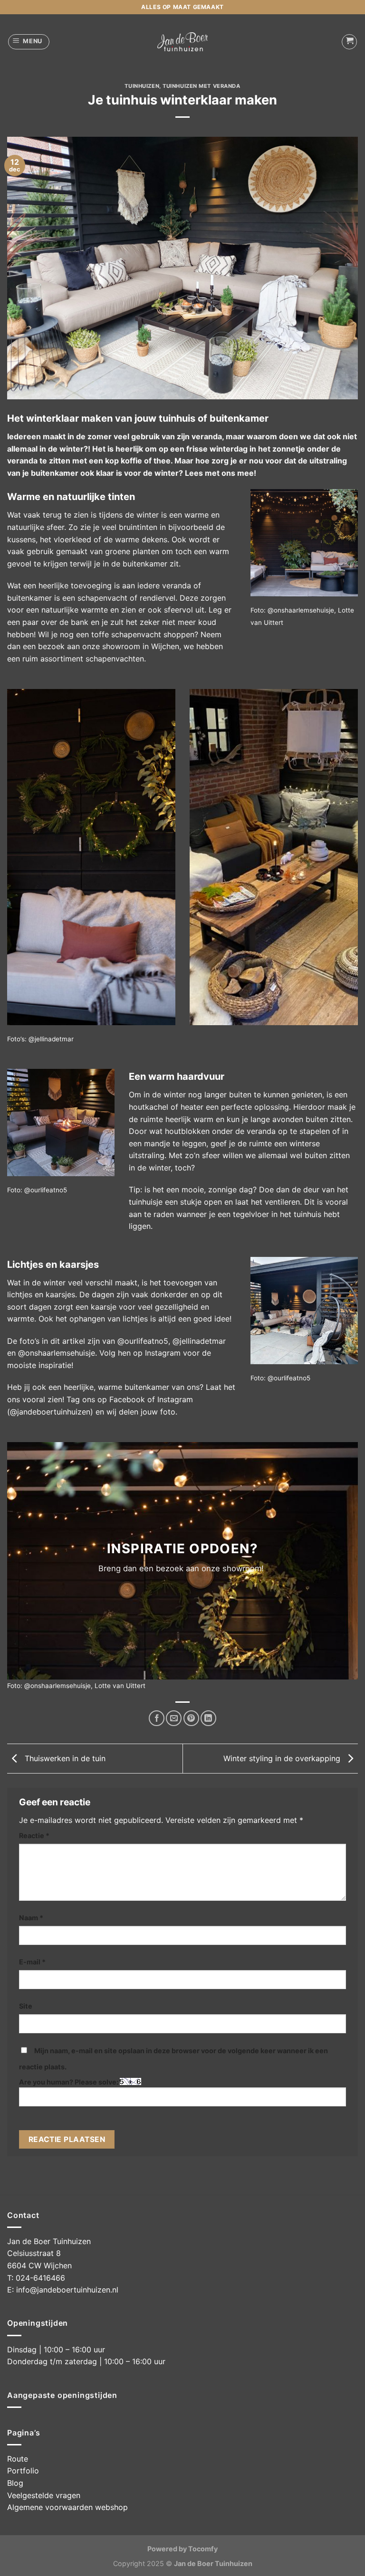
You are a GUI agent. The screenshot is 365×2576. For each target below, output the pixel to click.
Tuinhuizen (142, 86)
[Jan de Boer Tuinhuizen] (183, 42)
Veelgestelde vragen (44, 2495)
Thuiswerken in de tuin (64, 1758)
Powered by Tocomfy (182, 2549)
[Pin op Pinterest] (191, 1718)
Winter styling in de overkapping (283, 1758)
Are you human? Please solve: (69, 2082)
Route (18, 2459)
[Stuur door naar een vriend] (174, 1718)
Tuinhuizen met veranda (201, 86)
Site (26, 2006)
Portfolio (23, 2471)
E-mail (32, 1962)
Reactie (34, 1835)
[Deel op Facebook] (157, 1718)
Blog (15, 2483)
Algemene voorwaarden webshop (67, 2507)
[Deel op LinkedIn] (208, 1718)
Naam (31, 1918)
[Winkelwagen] (349, 42)
